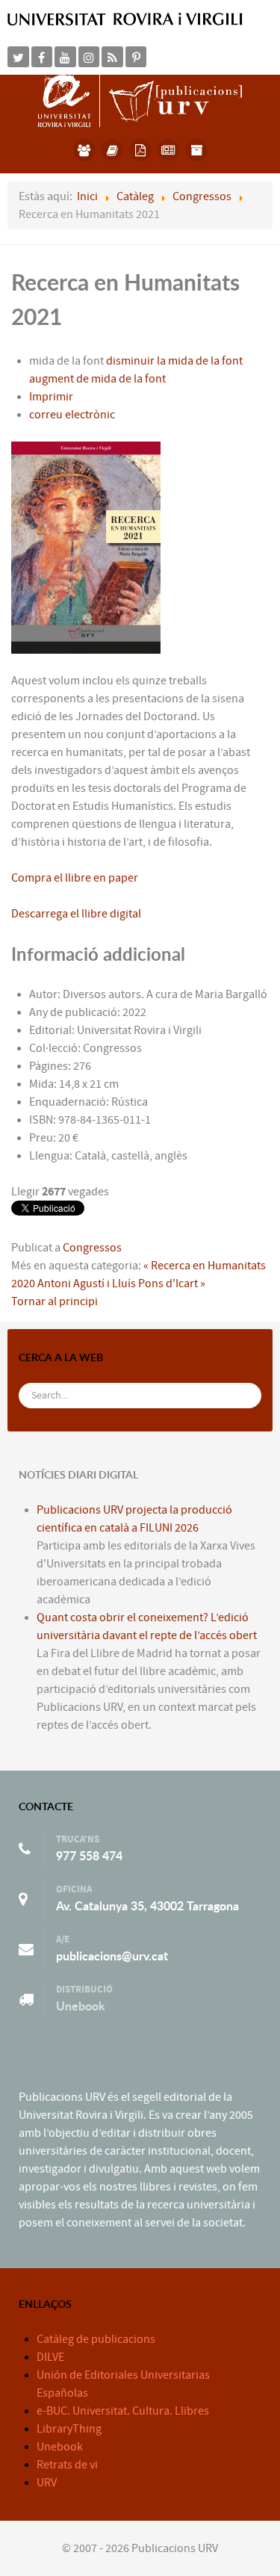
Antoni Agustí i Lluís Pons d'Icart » (121, 1284)
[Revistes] (168, 150)
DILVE (50, 2357)
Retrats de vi (67, 2465)
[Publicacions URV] (140, 100)
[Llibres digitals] (140, 150)
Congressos (92, 1248)
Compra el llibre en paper (75, 878)
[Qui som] (84, 150)
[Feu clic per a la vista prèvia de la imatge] (86, 546)
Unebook (81, 2006)
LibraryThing (69, 2429)
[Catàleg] (112, 150)
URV (47, 2483)
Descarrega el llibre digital (76, 914)
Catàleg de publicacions (96, 2339)
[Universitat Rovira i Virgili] (125, 19)
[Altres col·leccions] (196, 150)
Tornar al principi (55, 1301)
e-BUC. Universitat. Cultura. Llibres (123, 2411)
